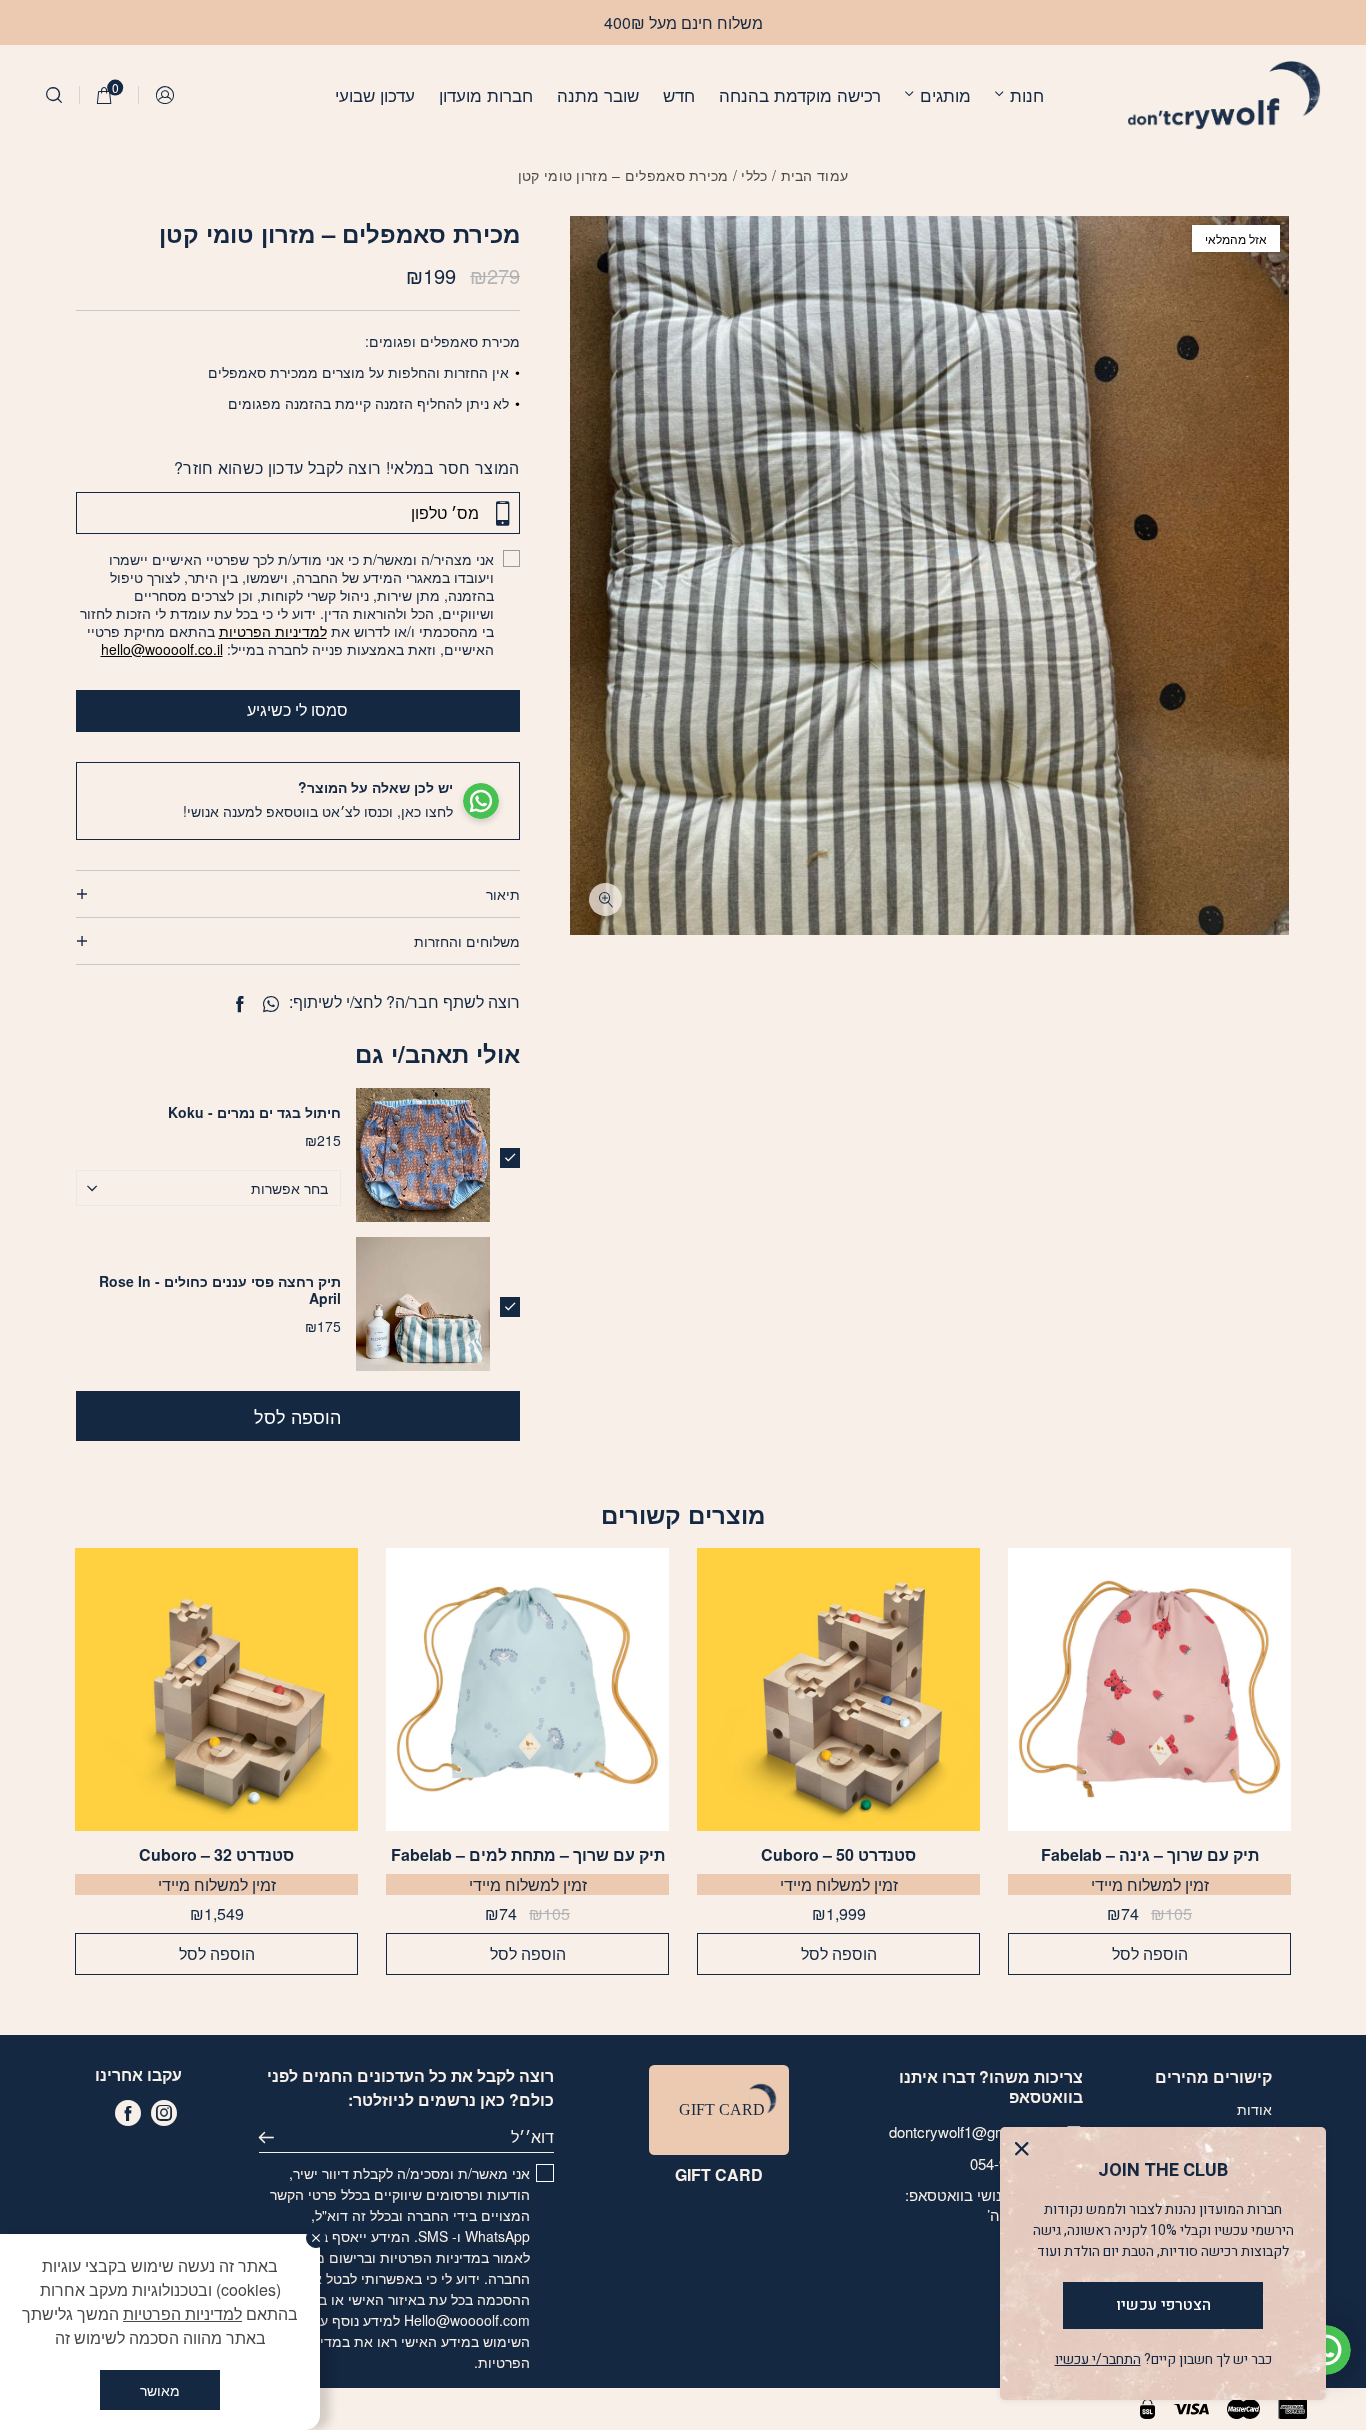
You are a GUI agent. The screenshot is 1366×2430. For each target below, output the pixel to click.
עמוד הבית (815, 175)
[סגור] (316, 2238)
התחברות (166, 95)
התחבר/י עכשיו (1098, 2359)
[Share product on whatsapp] (271, 1004)
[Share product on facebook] (239, 1004)
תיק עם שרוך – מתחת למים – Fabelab (528, 1855)
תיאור (503, 894)
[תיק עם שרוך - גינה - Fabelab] (1149, 1689)
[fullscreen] (605, 899)
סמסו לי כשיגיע (297, 709)
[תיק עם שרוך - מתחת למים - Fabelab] (527, 1689)
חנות (1027, 94)
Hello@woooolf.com (467, 2320)
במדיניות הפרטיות (434, 2257)
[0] (104, 95)
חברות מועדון (486, 94)
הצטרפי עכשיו (1163, 2305)
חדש (679, 94)
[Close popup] (1026, 2153)
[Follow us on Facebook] (128, 2113)
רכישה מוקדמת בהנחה (800, 94)
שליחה (275, 2137)
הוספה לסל (297, 1416)
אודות (1254, 2109)
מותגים (945, 94)
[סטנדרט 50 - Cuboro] (838, 1689)
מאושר (160, 2390)
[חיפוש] (54, 95)
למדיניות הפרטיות (273, 631)
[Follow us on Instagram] (164, 2113)
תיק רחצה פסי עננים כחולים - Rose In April (220, 1289)
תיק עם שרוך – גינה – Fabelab (1150, 1855)
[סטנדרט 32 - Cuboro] (216, 1689)
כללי (754, 175)
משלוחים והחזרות (467, 941)
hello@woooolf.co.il (162, 649)
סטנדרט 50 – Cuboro (838, 1855)
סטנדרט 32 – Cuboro (216, 1855)
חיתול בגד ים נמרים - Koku (254, 1112)
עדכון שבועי (375, 94)
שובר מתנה (598, 94)
